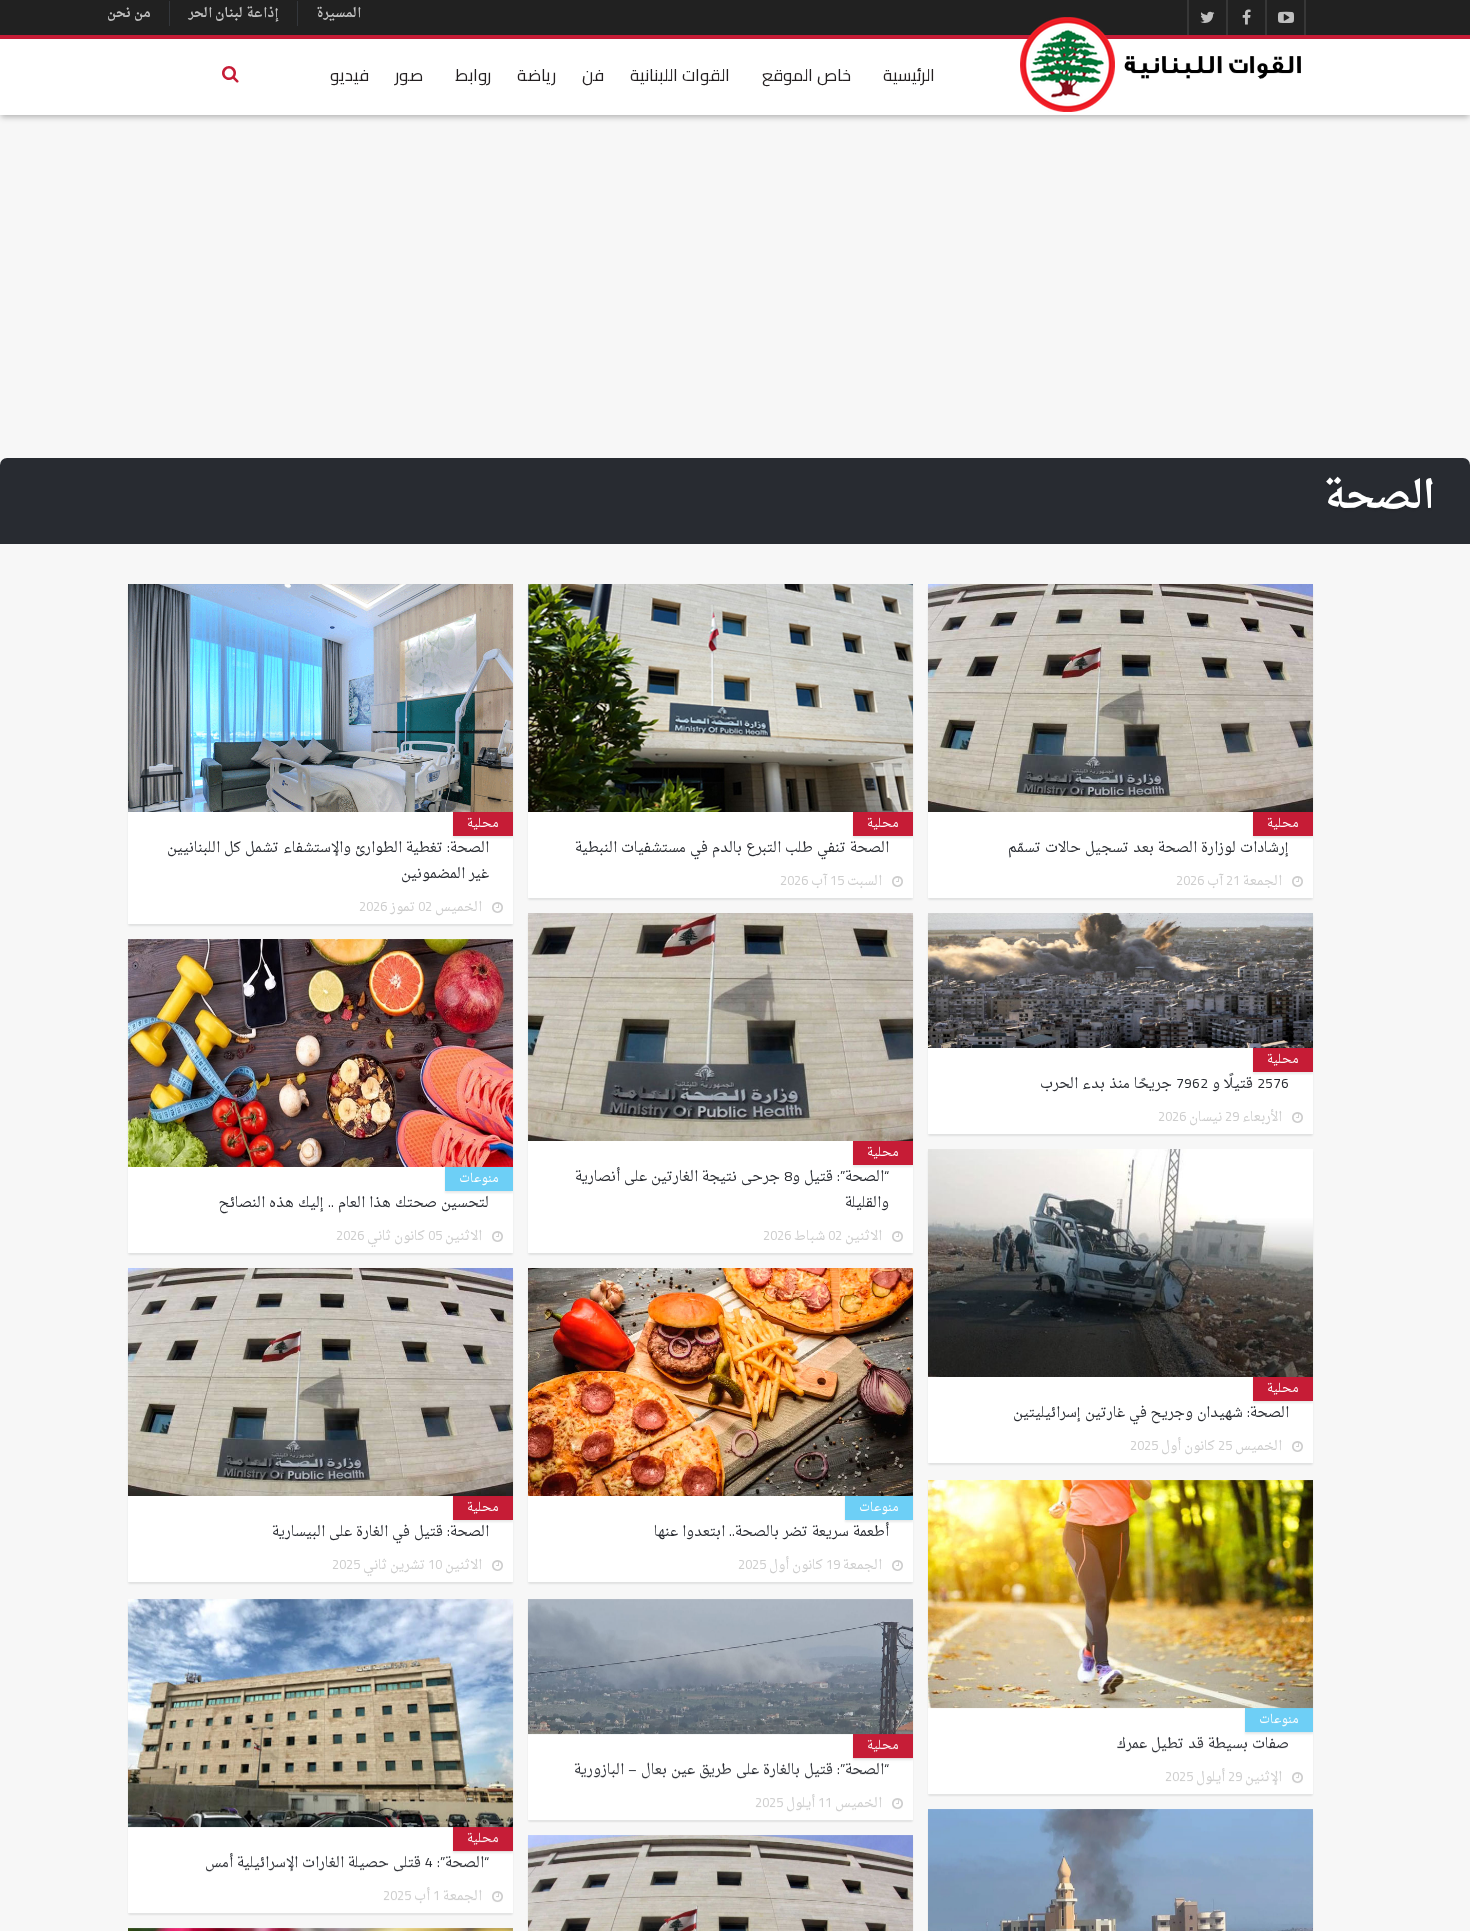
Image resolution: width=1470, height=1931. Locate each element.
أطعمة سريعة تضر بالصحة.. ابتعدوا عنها (771, 1533)
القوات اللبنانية (680, 75)
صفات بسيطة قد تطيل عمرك (1203, 1743)
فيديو (349, 75)
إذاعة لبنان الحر (233, 13)
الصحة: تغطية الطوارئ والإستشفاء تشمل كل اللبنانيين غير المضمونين (328, 862)
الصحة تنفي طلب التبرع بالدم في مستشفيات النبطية (732, 849)
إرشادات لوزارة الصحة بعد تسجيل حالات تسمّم (1148, 849)
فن (593, 75)
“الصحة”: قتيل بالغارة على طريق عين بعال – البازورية (731, 1769)
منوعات (479, 1179)
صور (409, 75)
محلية (1283, 824)
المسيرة (338, 13)
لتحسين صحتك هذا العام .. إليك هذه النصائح (354, 1204)
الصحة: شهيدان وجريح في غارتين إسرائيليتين (1151, 1414)
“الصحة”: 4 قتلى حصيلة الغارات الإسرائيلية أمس (347, 1862)
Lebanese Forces (1162, 64)
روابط (473, 75)
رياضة (536, 75)
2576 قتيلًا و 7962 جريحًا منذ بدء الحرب (1164, 1085)
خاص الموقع (806, 75)
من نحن (129, 13)
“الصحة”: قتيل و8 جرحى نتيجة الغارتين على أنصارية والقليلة (732, 1191)
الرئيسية (909, 75)
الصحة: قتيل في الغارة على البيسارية (380, 1533)
